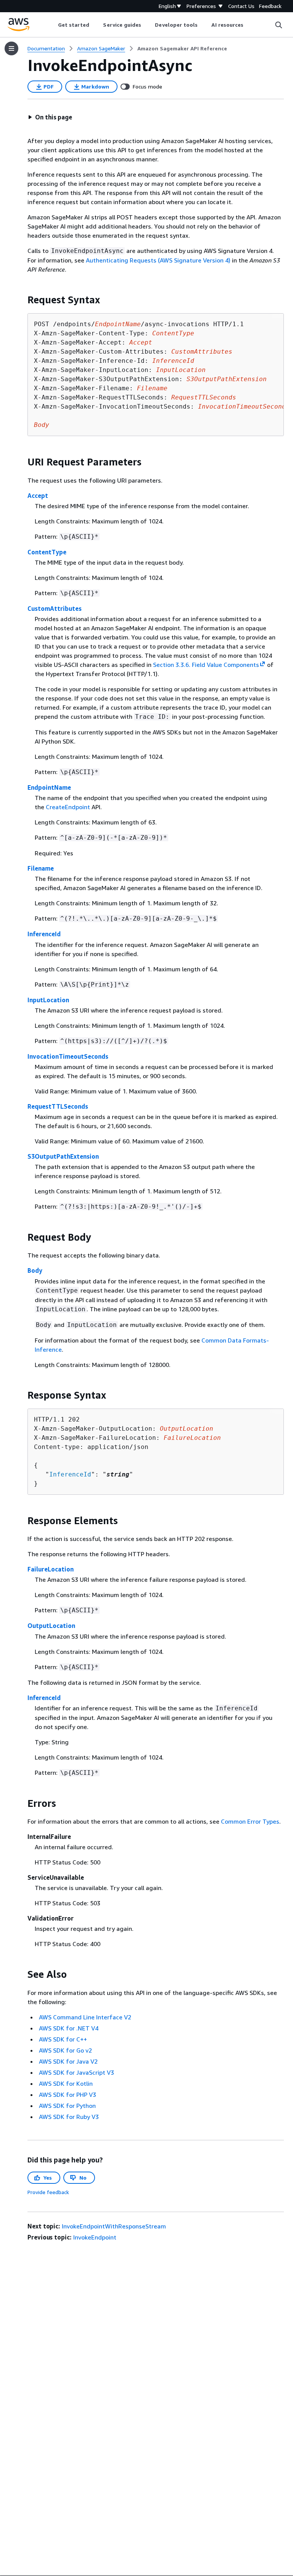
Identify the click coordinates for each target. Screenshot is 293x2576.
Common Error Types (250, 1821)
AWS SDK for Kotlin (66, 2083)
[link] (182, 48)
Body (35, 1270)
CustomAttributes (55, 609)
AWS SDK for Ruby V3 (69, 2117)
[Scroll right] (249, 25)
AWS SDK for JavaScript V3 (76, 2072)
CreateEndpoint (68, 807)
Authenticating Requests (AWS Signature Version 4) (158, 260)
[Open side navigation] (11, 48)
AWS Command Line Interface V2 (85, 2017)
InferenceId (44, 934)
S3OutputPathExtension (63, 1156)
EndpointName (49, 787)
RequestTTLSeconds (58, 1106)
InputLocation (48, 1000)
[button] (50, 117)
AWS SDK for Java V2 (68, 2061)
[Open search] (279, 25)
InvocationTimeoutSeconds (68, 1056)
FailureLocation (51, 1569)
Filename (41, 868)
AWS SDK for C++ (63, 2039)
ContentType (47, 552)
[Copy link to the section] (21, 300)
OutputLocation (51, 1626)
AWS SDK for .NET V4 (69, 2028)
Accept (38, 496)
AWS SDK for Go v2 (65, 2050)
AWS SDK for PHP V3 (68, 2095)
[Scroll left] (52, 25)
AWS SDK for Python (67, 2106)
